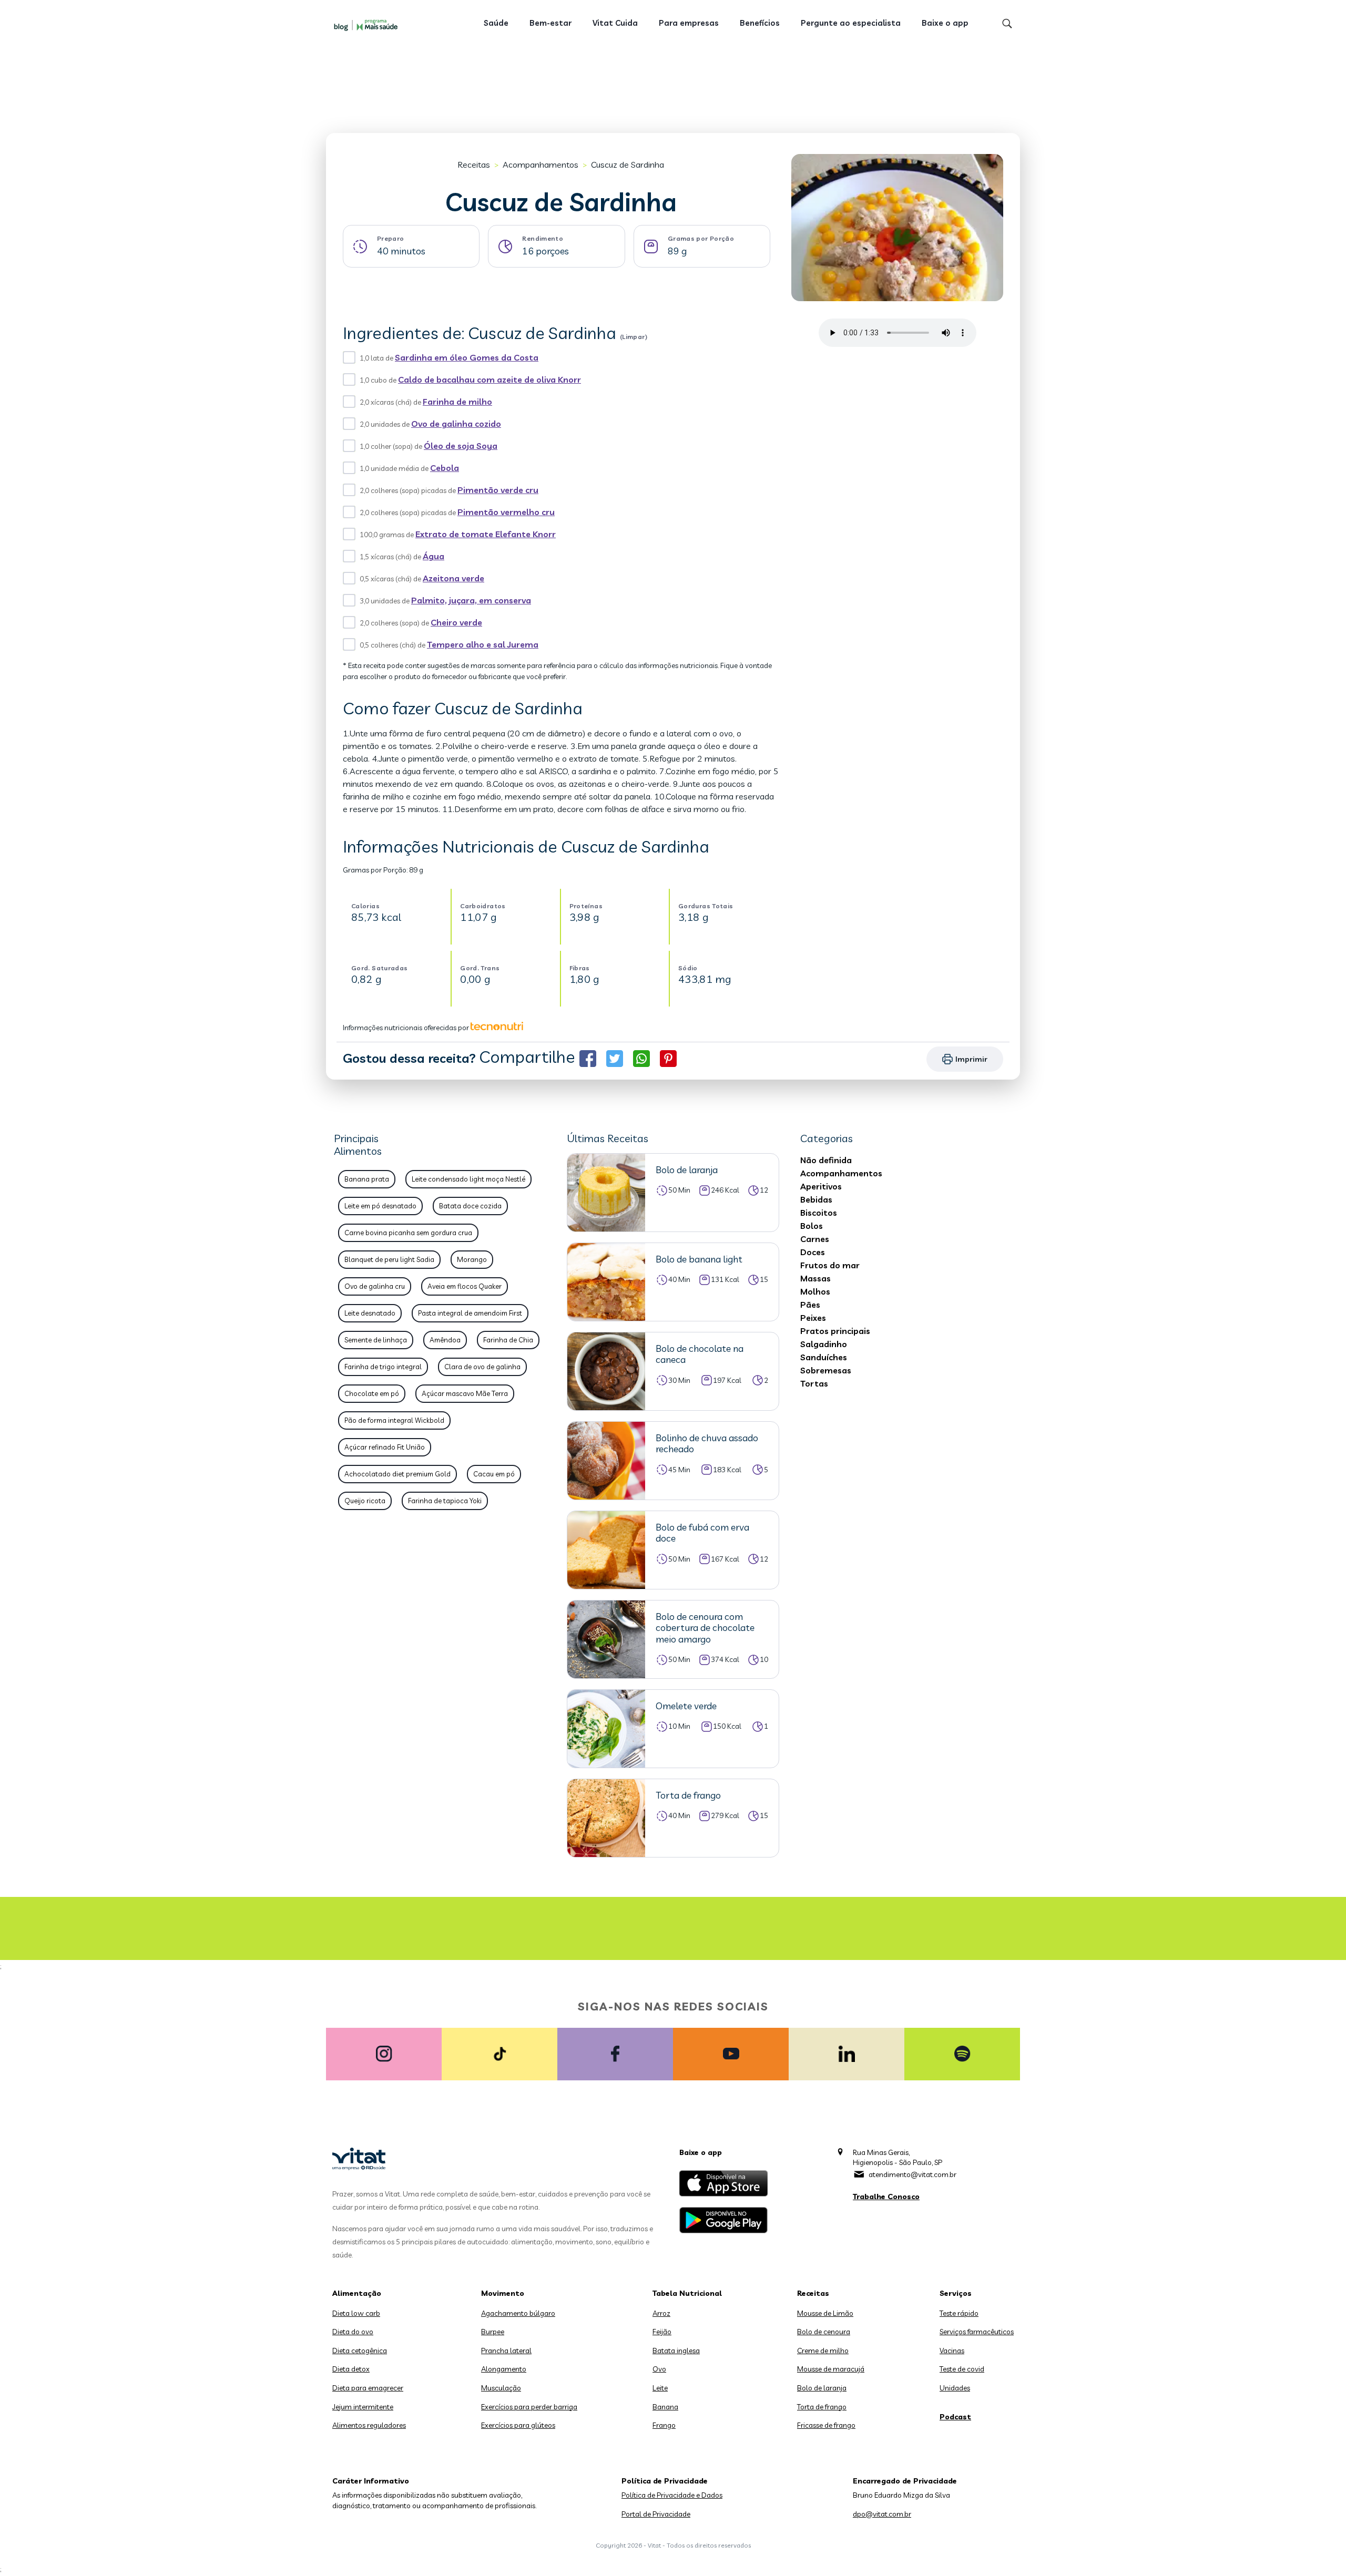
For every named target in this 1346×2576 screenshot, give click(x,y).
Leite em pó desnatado (380, 1206)
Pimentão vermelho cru (506, 512)
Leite (660, 2388)
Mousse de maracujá (831, 2369)
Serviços (956, 2293)
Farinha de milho (457, 402)
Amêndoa (445, 1340)
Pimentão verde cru (498, 490)
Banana (665, 2407)
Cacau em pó (494, 1474)
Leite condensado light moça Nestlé (468, 1179)
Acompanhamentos (541, 165)
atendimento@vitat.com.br (912, 2174)
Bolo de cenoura (824, 2332)
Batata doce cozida (470, 1206)
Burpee (493, 2332)
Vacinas (952, 2351)
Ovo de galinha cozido (456, 424)
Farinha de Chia (508, 1340)
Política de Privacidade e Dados (672, 2495)
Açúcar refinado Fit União (385, 1447)
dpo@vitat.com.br (882, 2514)
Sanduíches (824, 1357)
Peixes (813, 1318)
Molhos (815, 1291)
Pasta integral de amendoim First (470, 1313)
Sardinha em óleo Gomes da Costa (467, 357)
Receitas (474, 165)
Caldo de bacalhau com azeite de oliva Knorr (490, 379)
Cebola (445, 468)
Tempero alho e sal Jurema (483, 644)
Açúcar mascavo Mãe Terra (465, 1393)
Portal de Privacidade (656, 2514)
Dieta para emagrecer (368, 2388)
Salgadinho (824, 1344)
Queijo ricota (365, 1501)
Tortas (814, 1383)
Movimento (503, 2293)
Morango (472, 1259)
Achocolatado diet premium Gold (397, 1474)
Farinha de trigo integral (383, 1367)
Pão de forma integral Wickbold (394, 1420)
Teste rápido (959, 2313)
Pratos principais (835, 1331)
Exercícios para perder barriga (529, 2407)
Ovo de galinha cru (375, 1286)
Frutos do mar (830, 1265)
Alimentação (357, 2293)
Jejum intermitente (363, 2407)
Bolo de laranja (822, 2388)
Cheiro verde (456, 622)
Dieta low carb (356, 2313)
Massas (815, 1278)
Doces (813, 1252)
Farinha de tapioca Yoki (445, 1501)
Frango (664, 2425)
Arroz (661, 2313)
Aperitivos (821, 1186)
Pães (810, 1305)
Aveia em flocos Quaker (465, 1286)
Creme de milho (823, 2351)
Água (434, 556)
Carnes (815, 1239)
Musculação (501, 2388)
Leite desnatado (370, 1313)
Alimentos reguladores (369, 2425)
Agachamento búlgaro (518, 2313)
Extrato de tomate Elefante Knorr (486, 534)
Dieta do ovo (353, 2332)
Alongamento (504, 2369)
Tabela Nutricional (687, 2293)
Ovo (659, 2369)
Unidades (955, 2388)
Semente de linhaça (376, 1340)
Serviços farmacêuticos (977, 2332)
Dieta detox (351, 2369)
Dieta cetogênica (360, 2351)
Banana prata (367, 1179)
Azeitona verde (453, 578)
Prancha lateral (506, 2351)
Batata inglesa (676, 2351)
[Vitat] (368, 25)
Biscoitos (819, 1213)
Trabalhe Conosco (886, 2197)
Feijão (662, 2332)
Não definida (826, 1160)
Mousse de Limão (825, 2313)
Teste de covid (962, 2369)
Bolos (812, 1226)
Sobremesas (826, 1370)
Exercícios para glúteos (518, 2425)
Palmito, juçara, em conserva (471, 600)
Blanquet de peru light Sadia (389, 1259)
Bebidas (816, 1199)
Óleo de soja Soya (461, 446)
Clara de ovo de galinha (482, 1367)
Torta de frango (822, 2407)
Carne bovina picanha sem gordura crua (408, 1233)
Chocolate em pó (372, 1393)
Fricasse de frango (826, 2425)
